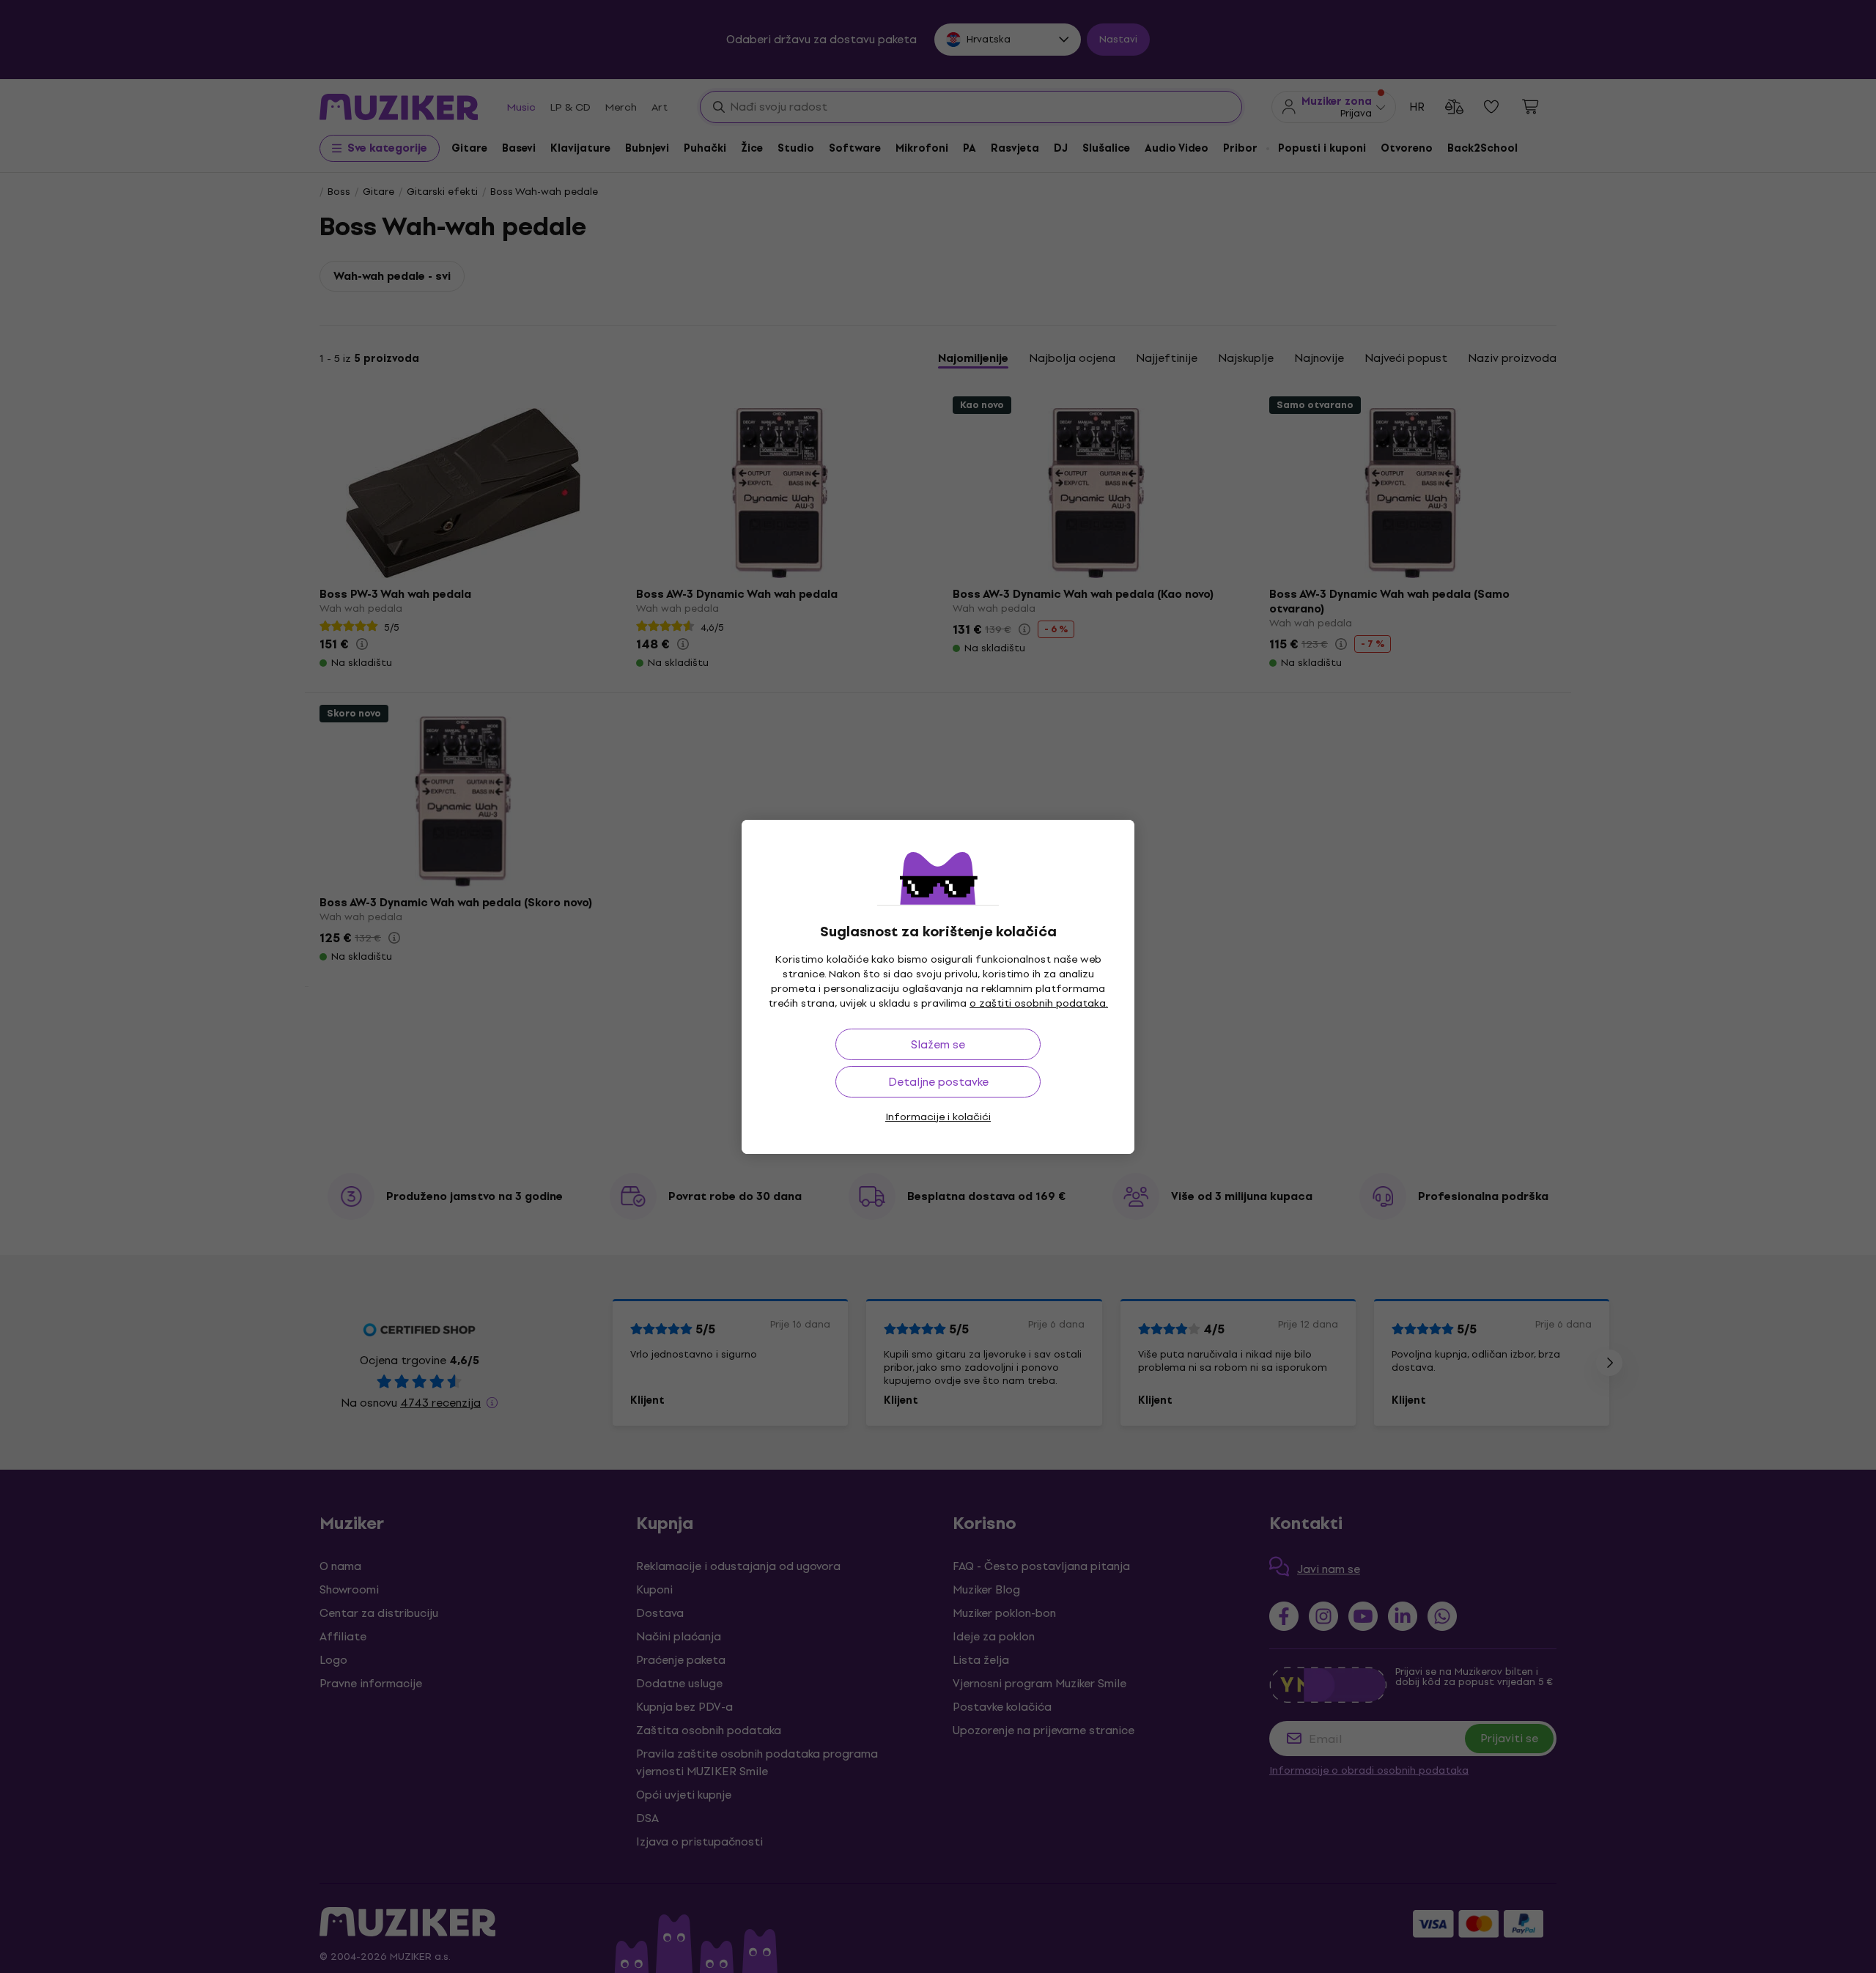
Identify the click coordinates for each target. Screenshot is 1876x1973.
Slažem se (938, 1044)
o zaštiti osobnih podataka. (1039, 1003)
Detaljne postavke (938, 1082)
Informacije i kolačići (938, 1117)
